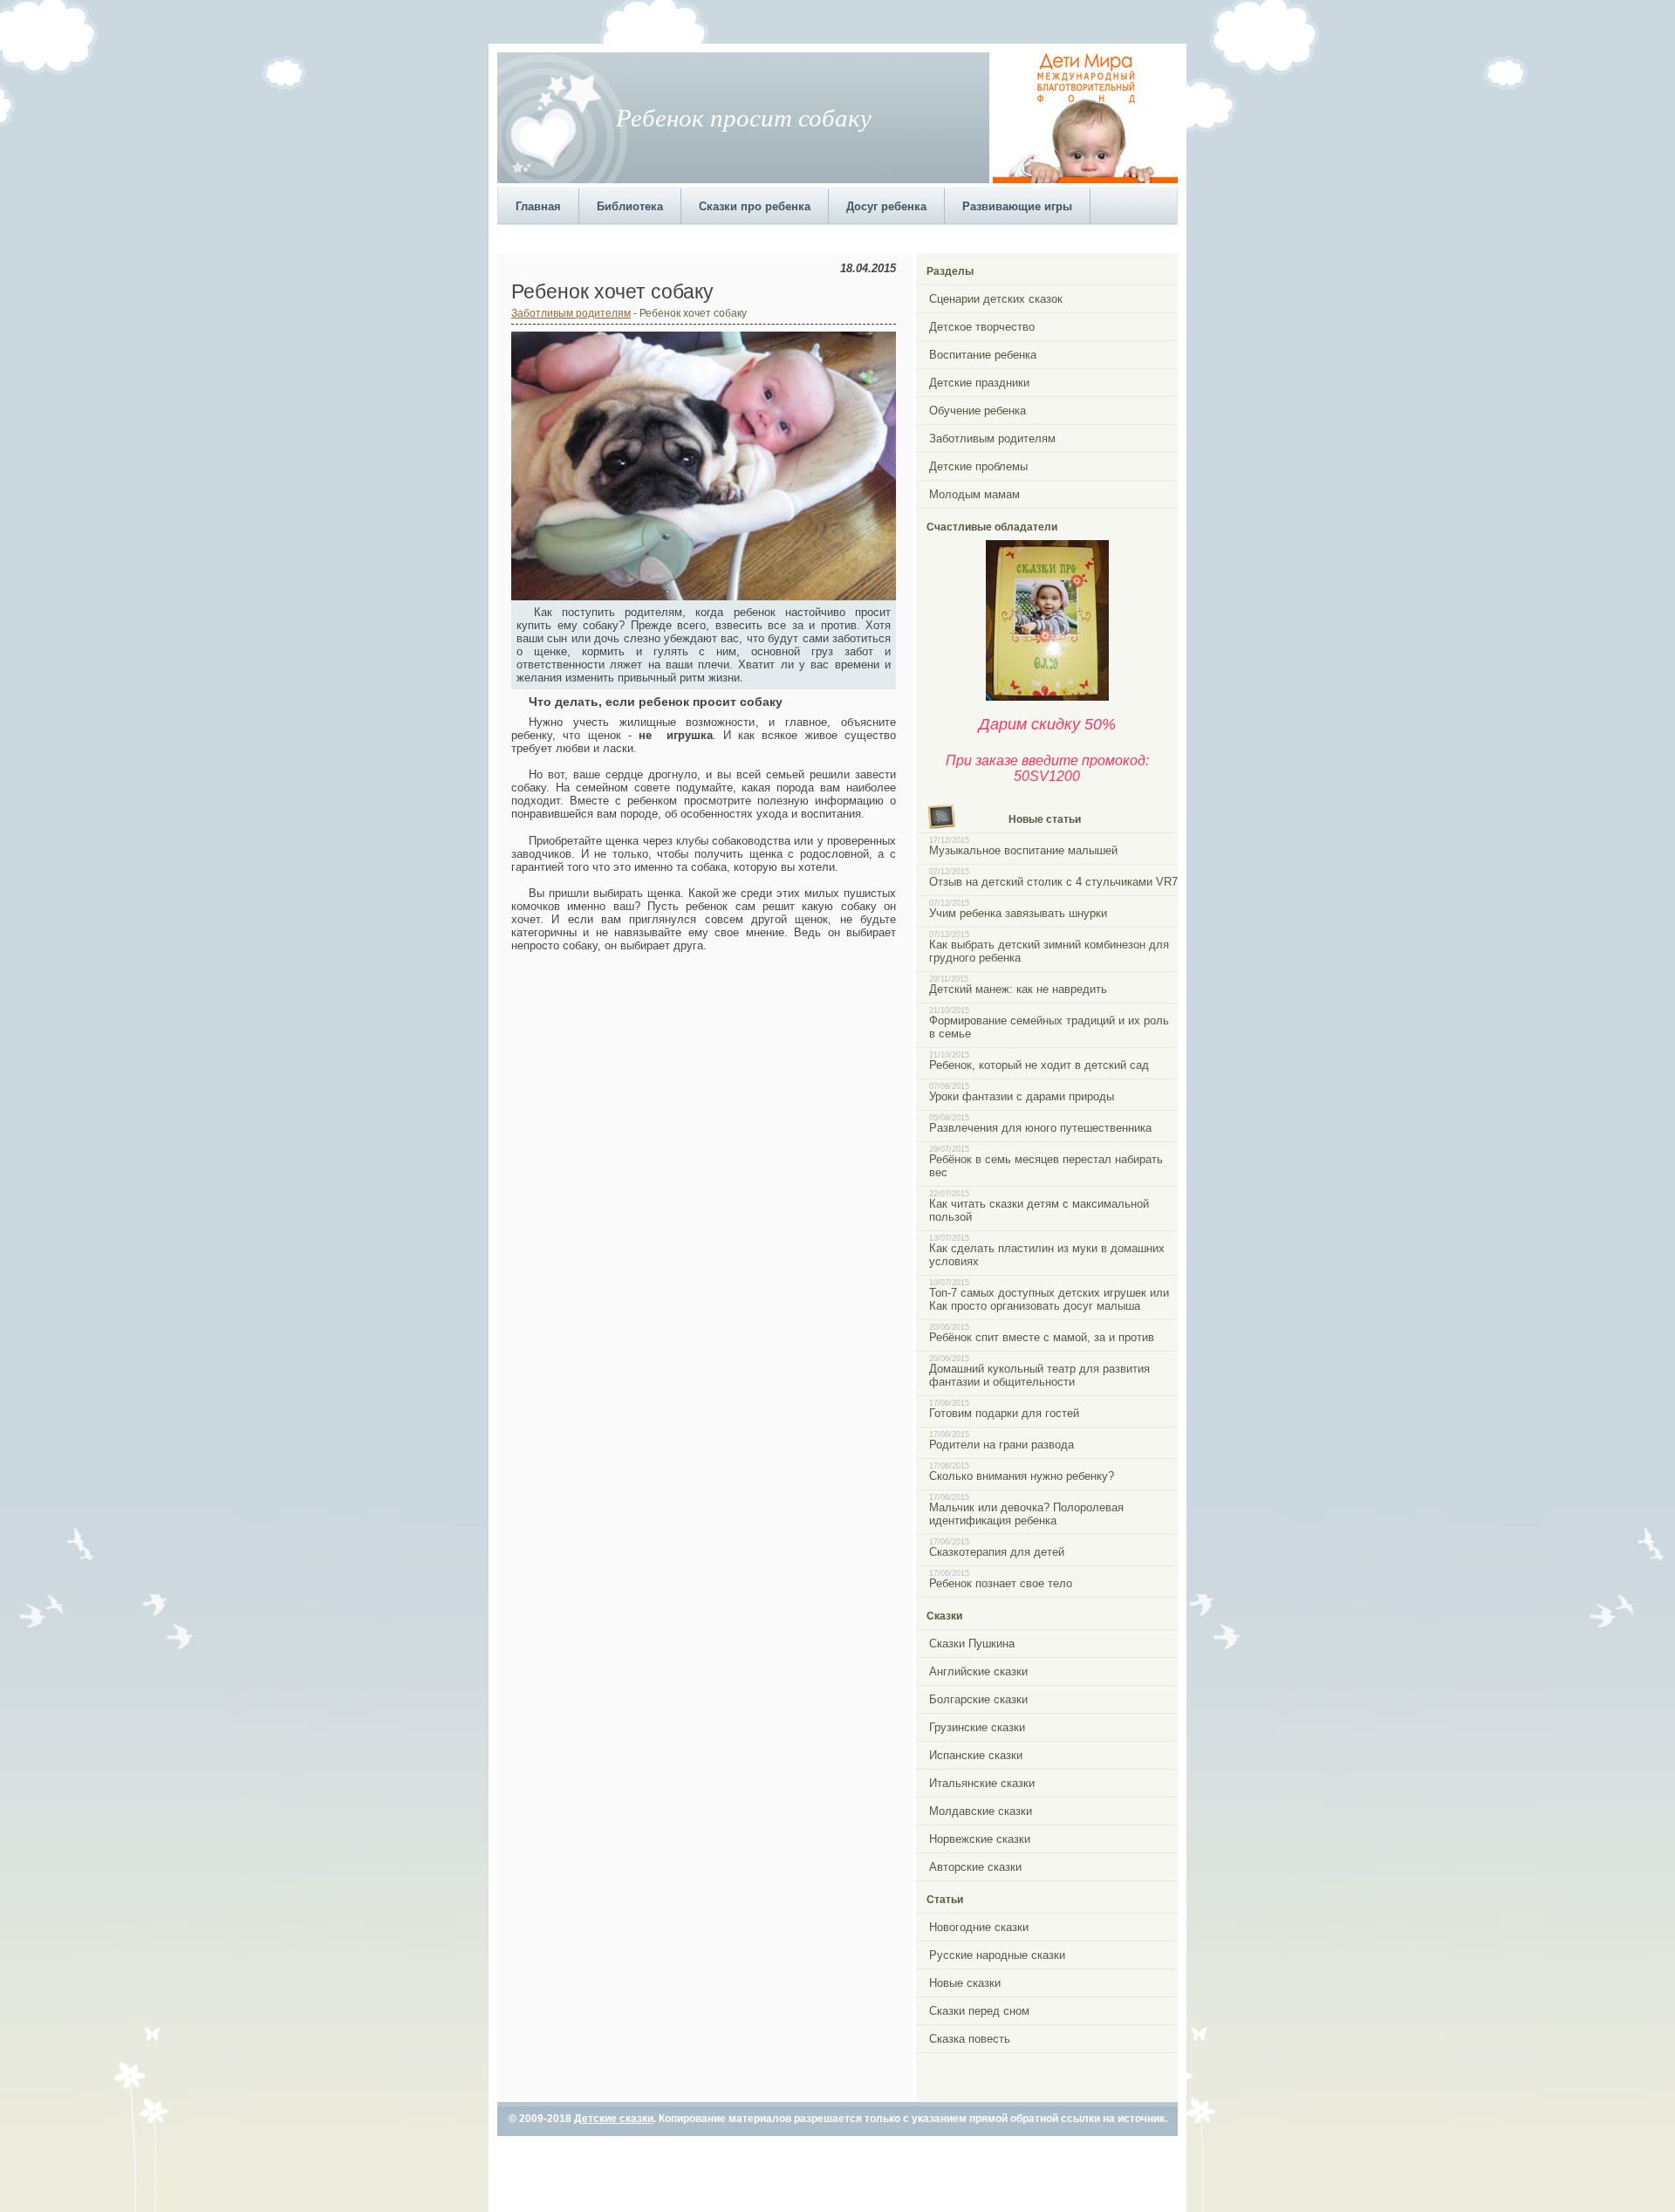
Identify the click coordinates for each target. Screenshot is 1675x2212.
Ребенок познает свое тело (1001, 1583)
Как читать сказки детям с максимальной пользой (1039, 1210)
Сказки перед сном (979, 2011)
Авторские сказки (975, 1867)
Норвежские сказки (980, 1839)
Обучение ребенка (978, 411)
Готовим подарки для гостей (1004, 1413)
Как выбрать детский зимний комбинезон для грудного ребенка (1049, 951)
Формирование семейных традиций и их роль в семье (1049, 1027)
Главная (538, 206)
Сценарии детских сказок (996, 299)
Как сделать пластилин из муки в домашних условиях (1047, 1255)
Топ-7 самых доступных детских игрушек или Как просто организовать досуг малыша (1049, 1299)
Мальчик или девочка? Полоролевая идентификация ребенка (1026, 1514)
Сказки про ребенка (755, 206)
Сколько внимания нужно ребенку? (1022, 1476)
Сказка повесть (970, 2039)
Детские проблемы (978, 466)
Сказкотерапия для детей (997, 1552)
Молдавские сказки (981, 1811)
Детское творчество (982, 327)
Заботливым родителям (571, 313)
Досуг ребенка (886, 206)
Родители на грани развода (1002, 1445)
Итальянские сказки (982, 1783)
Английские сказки (978, 1671)
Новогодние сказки (979, 1927)
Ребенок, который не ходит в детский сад (1039, 1065)
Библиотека (630, 206)
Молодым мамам (974, 494)
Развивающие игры (1017, 206)
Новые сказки (965, 1983)
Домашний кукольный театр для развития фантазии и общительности (1039, 1375)
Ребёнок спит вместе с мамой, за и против (1042, 1337)
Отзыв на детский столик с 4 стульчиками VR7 (1053, 882)
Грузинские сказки (977, 1727)
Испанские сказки (976, 1755)
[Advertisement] (815, 237)
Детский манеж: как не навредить (1018, 989)
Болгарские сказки (978, 1699)
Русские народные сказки (997, 1955)
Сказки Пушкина (972, 1644)
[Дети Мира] (1085, 180)
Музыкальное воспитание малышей (1023, 850)
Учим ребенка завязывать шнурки (1018, 913)
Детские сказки (614, 2119)
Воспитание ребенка (983, 355)
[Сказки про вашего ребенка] (1047, 697)
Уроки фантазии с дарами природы (1022, 1096)
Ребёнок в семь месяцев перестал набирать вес (1046, 1166)
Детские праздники (979, 383)
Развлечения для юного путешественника (1040, 1128)
